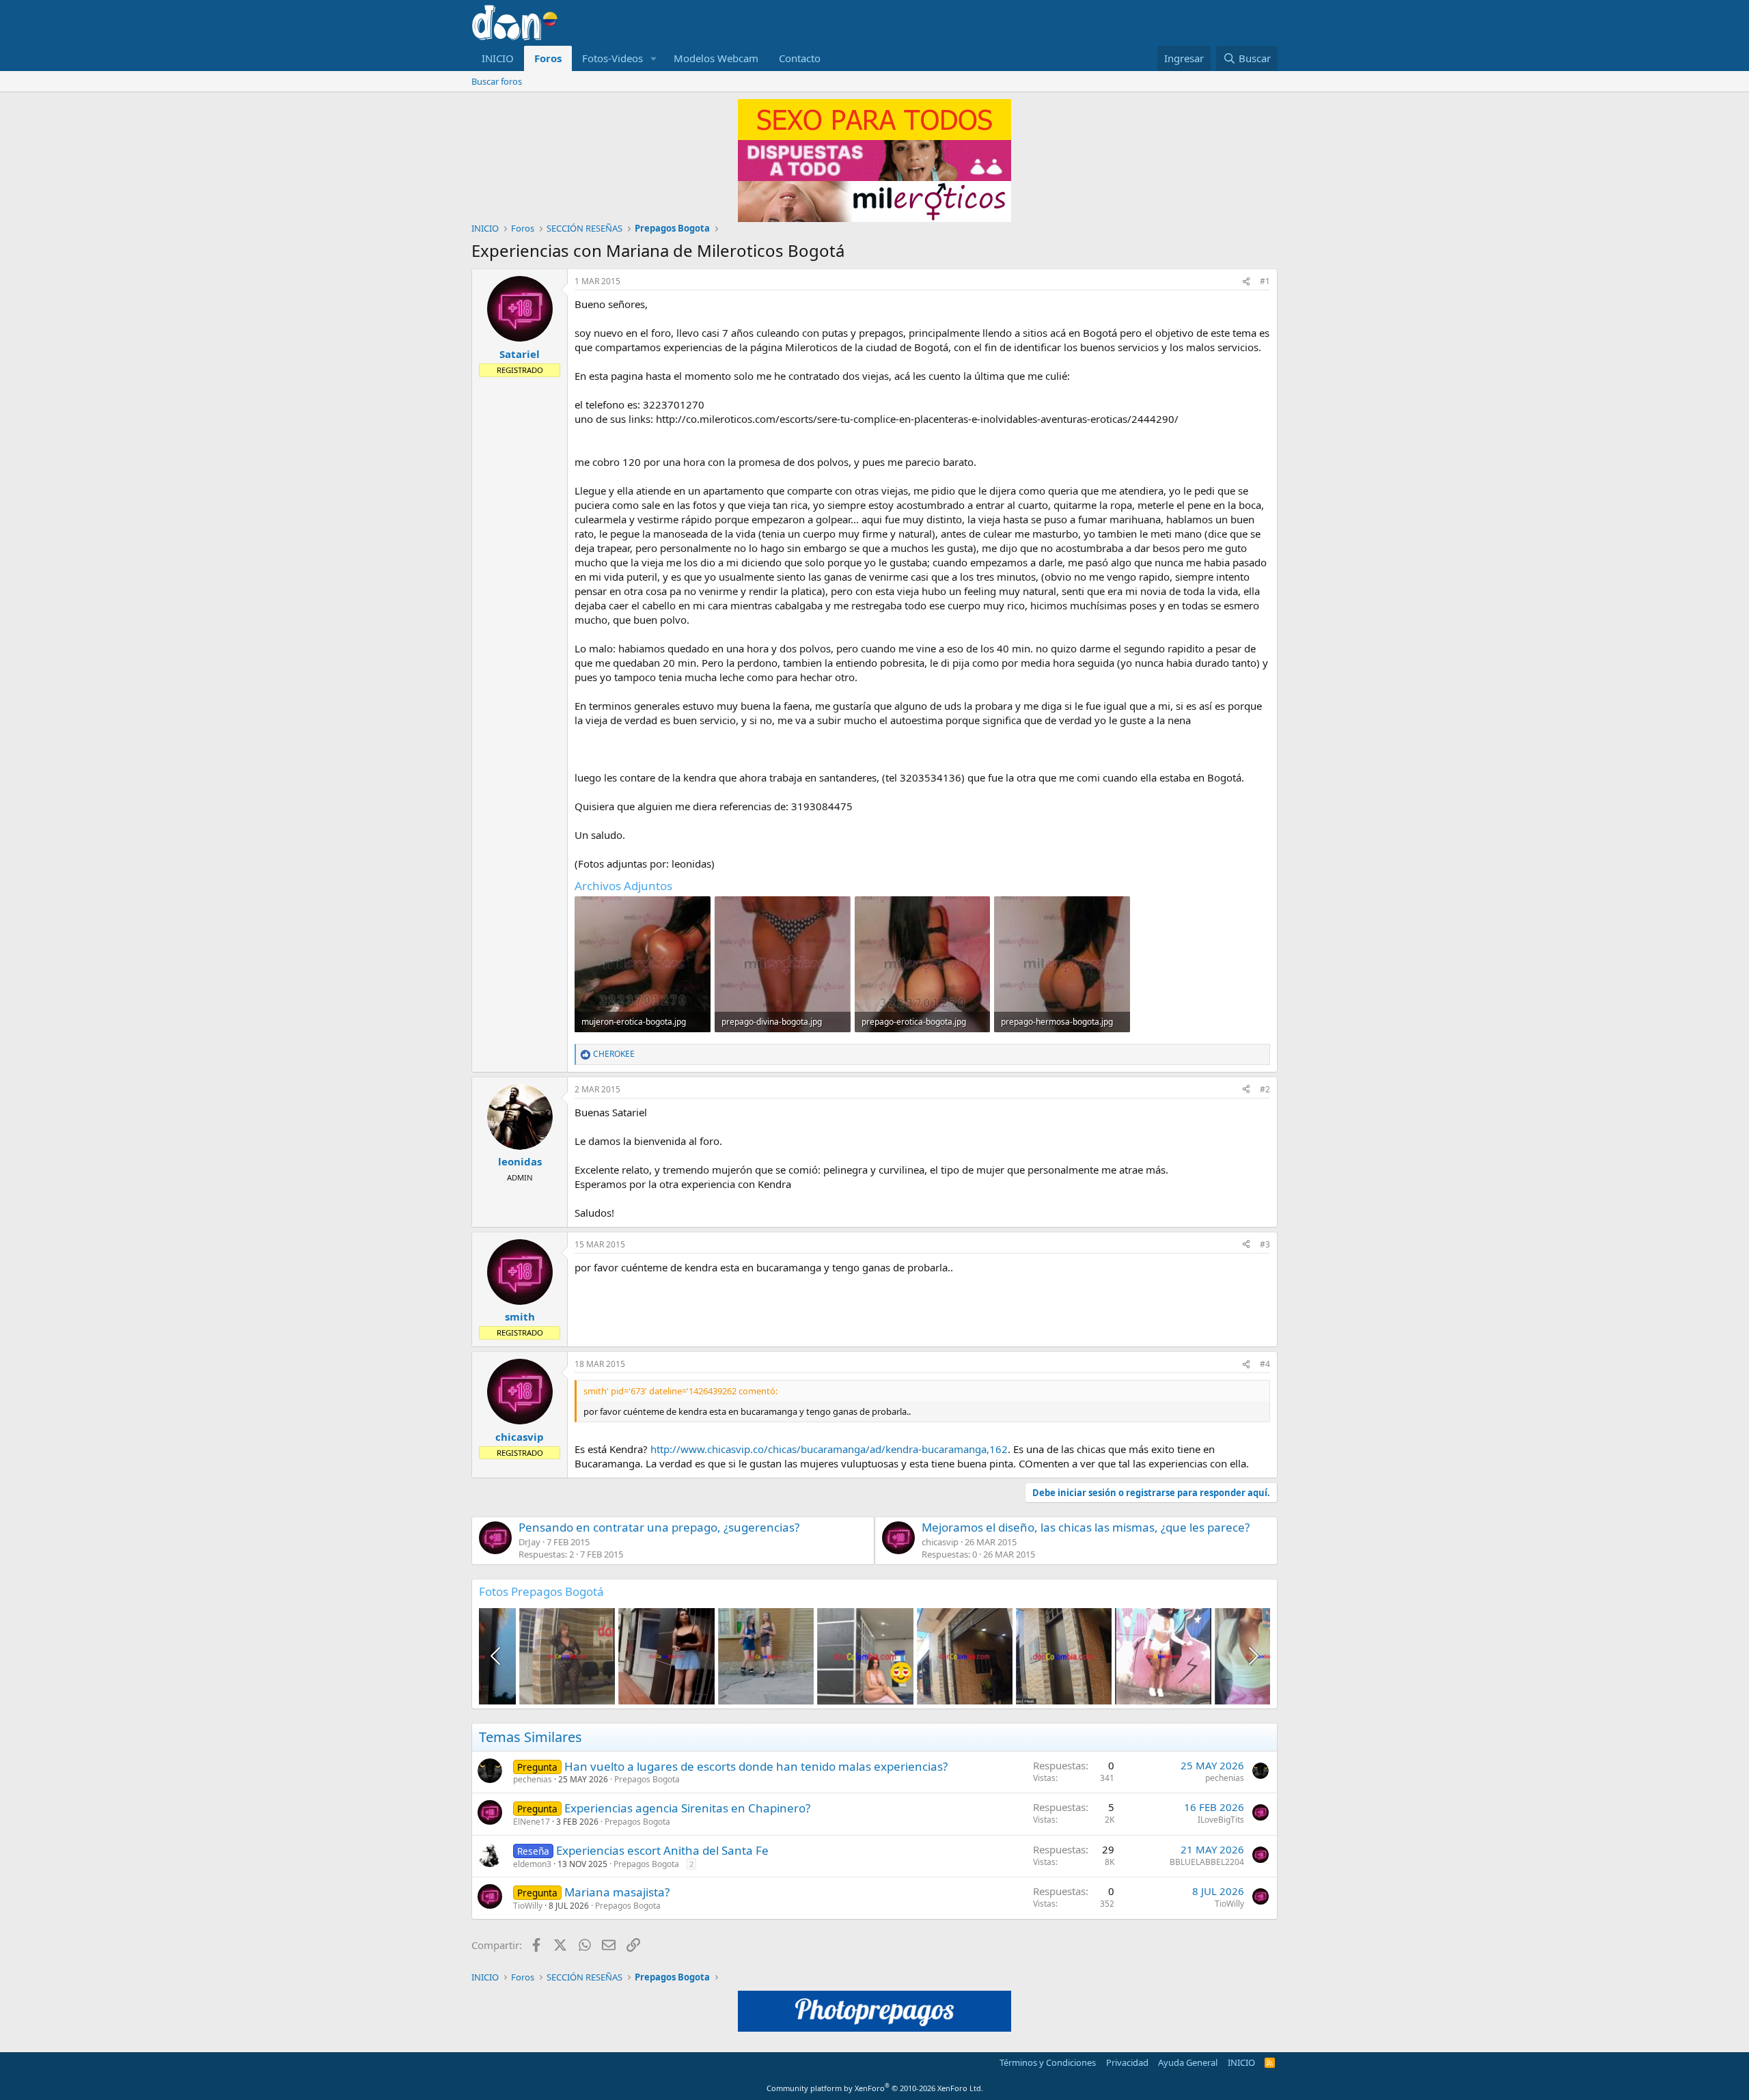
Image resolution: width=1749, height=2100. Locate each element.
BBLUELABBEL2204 (1207, 1862)
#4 (1265, 1364)
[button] (654, 58)
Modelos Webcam (716, 58)
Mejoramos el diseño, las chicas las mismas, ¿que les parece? (1086, 1527)
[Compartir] (1246, 282)
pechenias (533, 1779)
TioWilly (528, 1906)
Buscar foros (497, 81)
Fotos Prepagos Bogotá (541, 1591)
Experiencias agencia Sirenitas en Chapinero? (687, 1808)
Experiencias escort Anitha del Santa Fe (662, 1850)
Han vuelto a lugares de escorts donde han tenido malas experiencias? (756, 1766)
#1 (1265, 281)
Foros (548, 58)
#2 (1265, 1089)
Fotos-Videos (612, 58)
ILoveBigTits (1221, 1820)
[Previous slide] (497, 1656)
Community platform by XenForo (875, 2088)
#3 (1265, 1244)
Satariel (520, 354)
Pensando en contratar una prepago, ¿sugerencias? (659, 1527)
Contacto (800, 58)
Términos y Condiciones (1048, 2062)
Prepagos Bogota (647, 1779)
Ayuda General (1188, 2062)
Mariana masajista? (617, 1892)
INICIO (498, 58)
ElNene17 (532, 1822)
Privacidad (1127, 2062)
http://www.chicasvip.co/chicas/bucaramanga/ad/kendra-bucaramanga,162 (829, 1449)
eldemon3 (532, 1864)
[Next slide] (1252, 1656)
